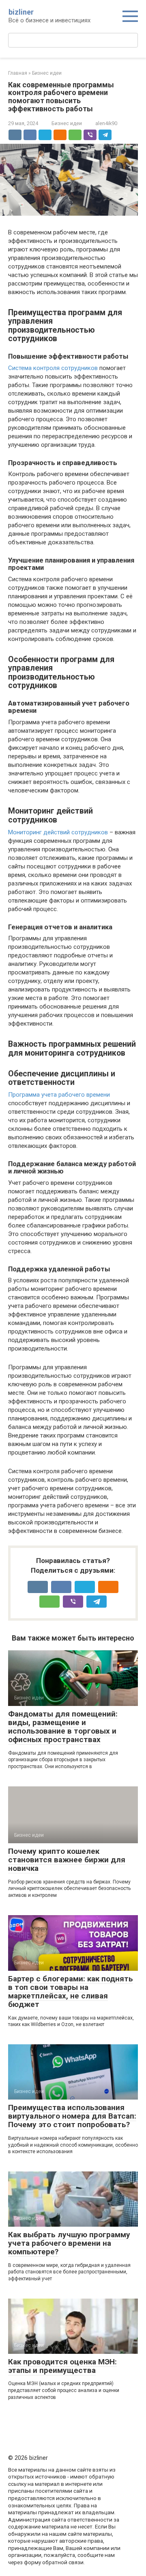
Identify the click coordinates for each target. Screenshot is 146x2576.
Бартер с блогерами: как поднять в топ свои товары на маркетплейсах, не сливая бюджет (71, 1992)
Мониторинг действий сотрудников (58, 832)
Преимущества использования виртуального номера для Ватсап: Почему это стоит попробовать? (72, 2116)
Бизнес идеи (67, 123)
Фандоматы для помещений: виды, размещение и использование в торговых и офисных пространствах (63, 1727)
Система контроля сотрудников (53, 368)
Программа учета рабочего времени (59, 1095)
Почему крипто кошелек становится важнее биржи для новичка (67, 1860)
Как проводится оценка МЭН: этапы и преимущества (62, 2366)
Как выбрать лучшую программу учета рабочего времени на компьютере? (69, 2243)
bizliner (21, 12)
